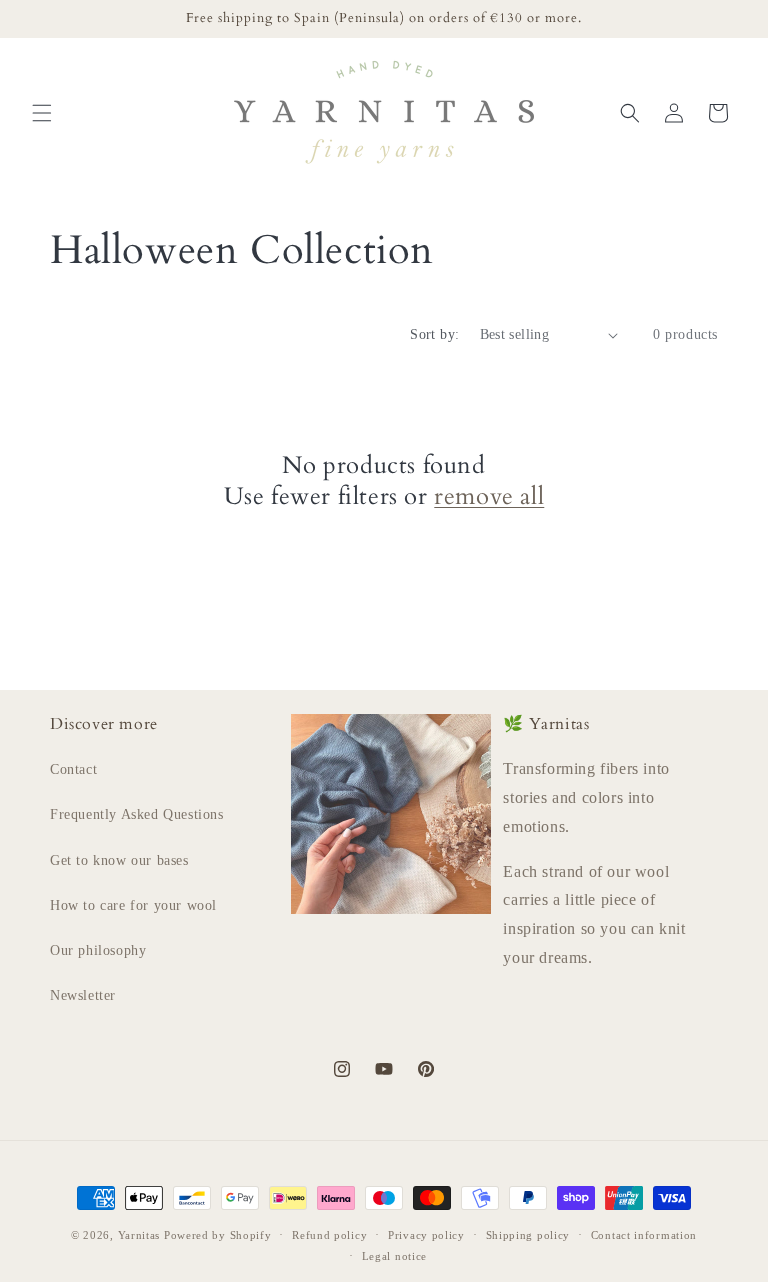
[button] (42, 113)
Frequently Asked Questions (137, 814)
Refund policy (329, 1235)
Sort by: (434, 334)
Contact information (644, 1235)
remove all (489, 496)
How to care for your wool (133, 905)
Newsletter (83, 995)
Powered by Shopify (218, 1235)
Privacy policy (426, 1235)
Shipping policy (528, 1235)
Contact (73, 769)
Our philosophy (98, 950)
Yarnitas (139, 1235)
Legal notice (394, 1256)
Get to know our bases (119, 860)
